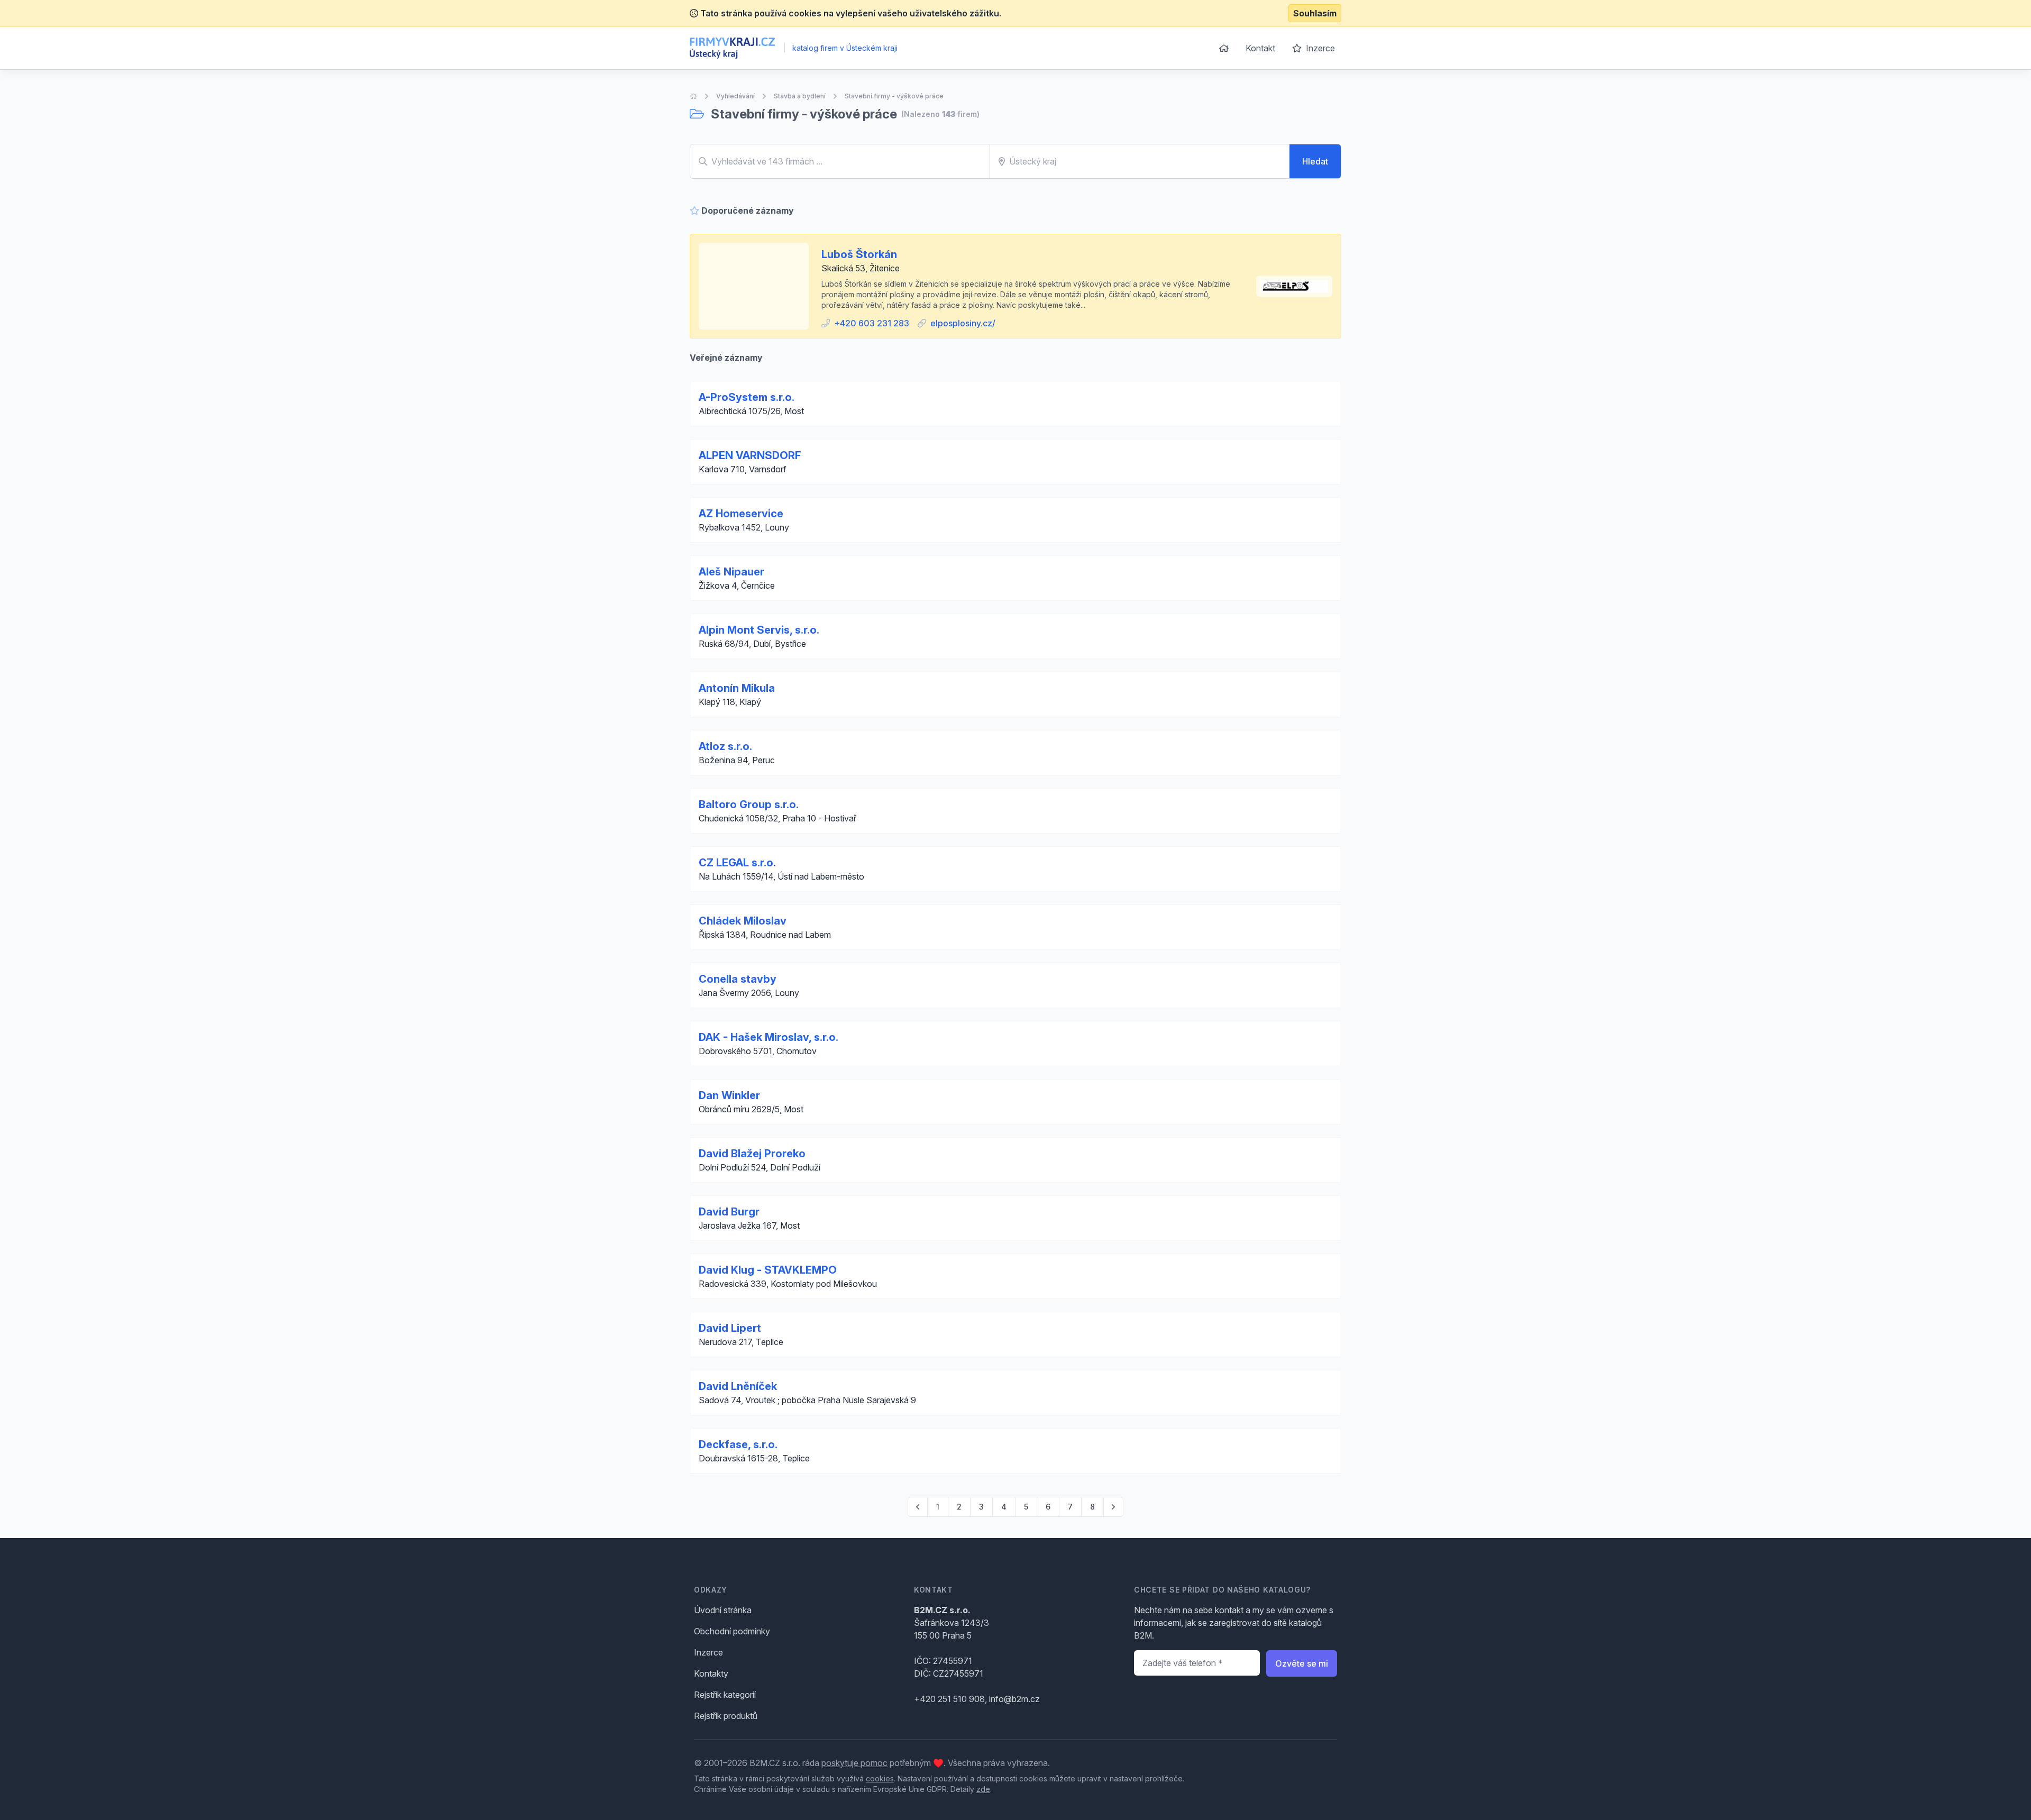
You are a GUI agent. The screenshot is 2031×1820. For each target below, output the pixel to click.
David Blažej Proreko (752, 1154)
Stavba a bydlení (800, 96)
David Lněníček (738, 1386)
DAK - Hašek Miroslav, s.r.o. (769, 1037)
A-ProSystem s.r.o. (747, 397)
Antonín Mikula (737, 688)
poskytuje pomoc (854, 1763)
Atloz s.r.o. (725, 746)
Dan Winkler (729, 1095)
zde (983, 1789)
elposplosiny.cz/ (963, 323)
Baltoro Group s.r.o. (749, 804)
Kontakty (711, 1673)
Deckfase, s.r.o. (738, 1444)
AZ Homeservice (741, 514)
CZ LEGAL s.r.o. (737, 863)
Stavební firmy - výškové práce (894, 96)
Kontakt (1260, 48)
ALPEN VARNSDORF (750, 455)
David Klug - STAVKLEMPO (768, 1270)
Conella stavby (738, 979)
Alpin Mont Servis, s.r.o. (759, 630)
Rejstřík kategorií (725, 1695)
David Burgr (729, 1212)
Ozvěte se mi (1302, 1663)
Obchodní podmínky (732, 1631)
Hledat (1315, 161)
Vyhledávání (735, 96)
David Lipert (730, 1328)
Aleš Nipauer (731, 572)
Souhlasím (1315, 13)
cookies (880, 1778)
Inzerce (1319, 48)
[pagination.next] (1113, 1507)
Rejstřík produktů (726, 1716)
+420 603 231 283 (872, 323)
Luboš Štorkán (859, 254)
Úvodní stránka (723, 1610)
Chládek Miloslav (743, 921)
